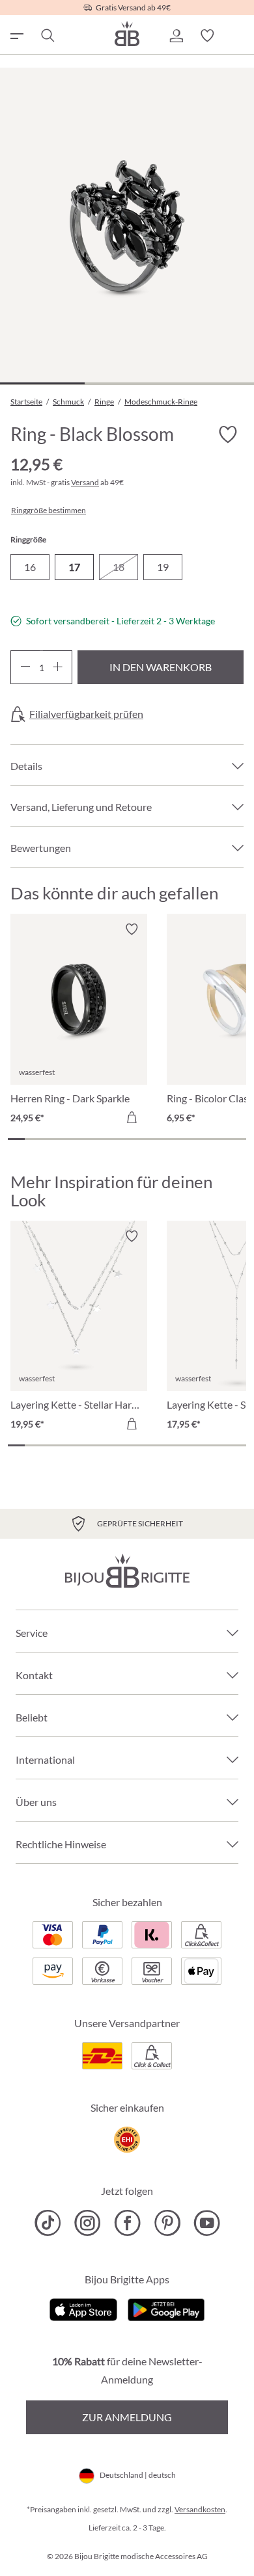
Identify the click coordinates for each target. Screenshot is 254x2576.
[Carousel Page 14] (238, 1139)
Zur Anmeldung (127, 2417)
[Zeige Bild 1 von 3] (42, 383)
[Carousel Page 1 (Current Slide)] (16, 1139)
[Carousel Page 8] (135, 1139)
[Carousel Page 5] (85, 1139)
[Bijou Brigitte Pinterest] (167, 2223)
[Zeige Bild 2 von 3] (127, 383)
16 (30, 567)
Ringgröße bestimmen (49, 511)
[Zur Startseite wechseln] (127, 33)
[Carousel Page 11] (186, 1139)
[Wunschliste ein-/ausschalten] (228, 434)
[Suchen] (47, 36)
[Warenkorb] (238, 36)
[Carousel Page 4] (67, 1139)
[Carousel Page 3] (50, 1139)
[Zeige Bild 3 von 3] (212, 383)
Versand (85, 482)
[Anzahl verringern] (25, 667)
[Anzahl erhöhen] (58, 667)
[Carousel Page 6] (102, 1139)
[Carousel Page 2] (33, 1139)
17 (74, 567)
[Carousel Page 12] (204, 1139)
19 (163, 567)
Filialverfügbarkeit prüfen (86, 714)
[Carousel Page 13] (221, 1139)
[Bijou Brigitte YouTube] (207, 2223)
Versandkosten (200, 2509)
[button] (176, 36)
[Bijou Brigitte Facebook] (127, 2223)
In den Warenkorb (161, 667)
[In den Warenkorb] (132, 1117)
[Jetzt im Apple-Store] (84, 2308)
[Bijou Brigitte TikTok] (48, 2223)
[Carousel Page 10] (169, 1139)
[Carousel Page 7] (119, 1139)
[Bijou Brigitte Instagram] (88, 2223)
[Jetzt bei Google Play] (166, 2308)
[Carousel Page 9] (152, 1139)
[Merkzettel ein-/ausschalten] (132, 929)
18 (119, 567)
